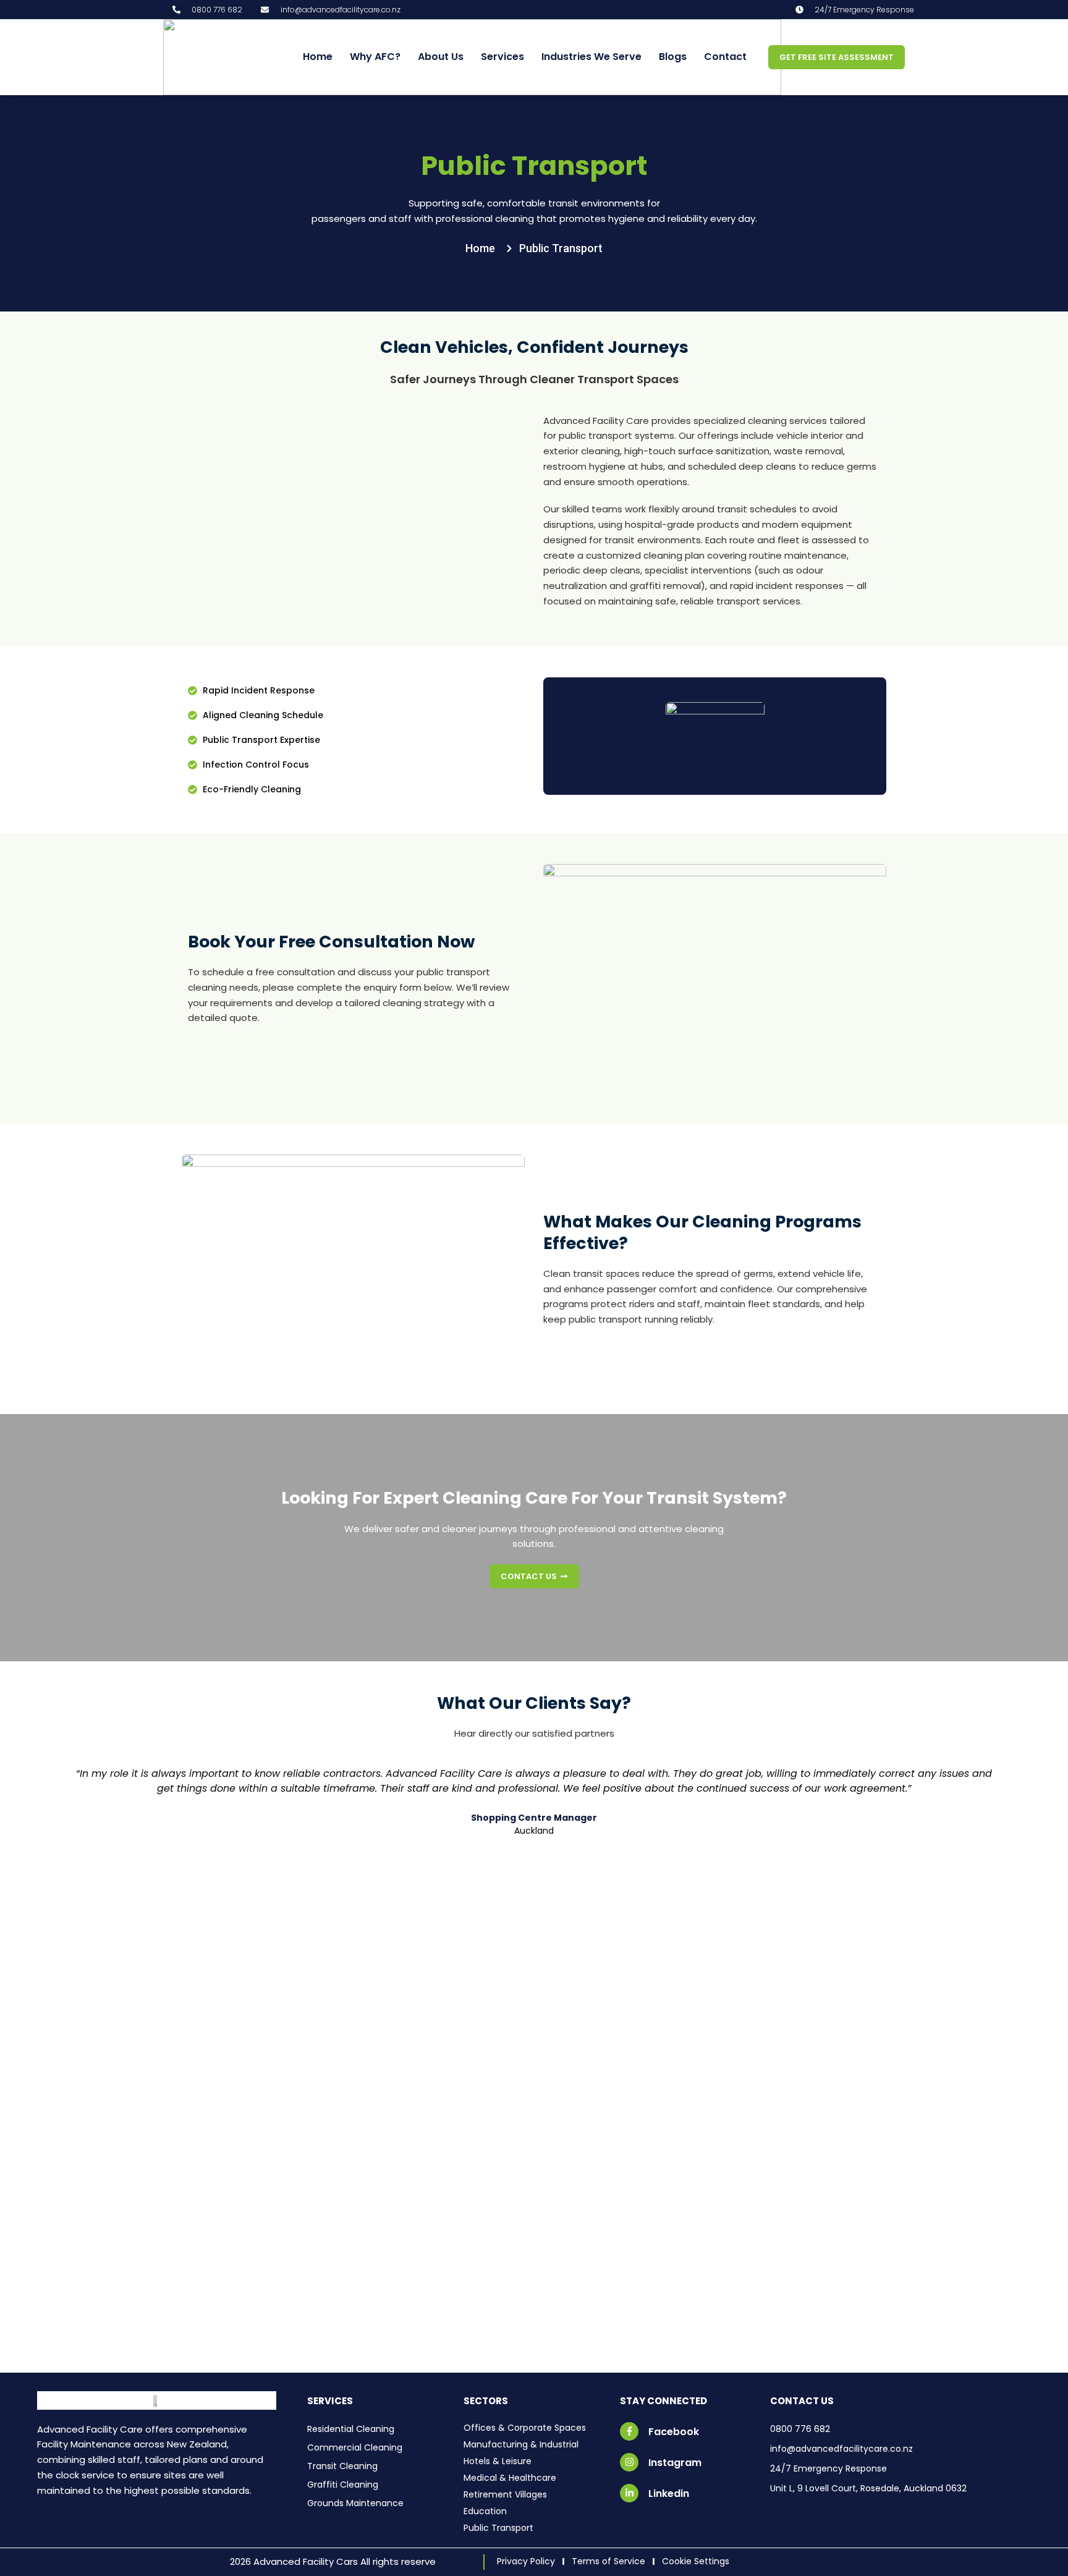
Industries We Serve (591, 57)
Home (318, 57)
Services (502, 57)
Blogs (673, 57)
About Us (441, 57)
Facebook (674, 2432)
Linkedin (669, 2493)
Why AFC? (375, 57)
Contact (725, 57)
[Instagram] (629, 2462)
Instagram (675, 2463)
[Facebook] (629, 2431)
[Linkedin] (629, 2493)
